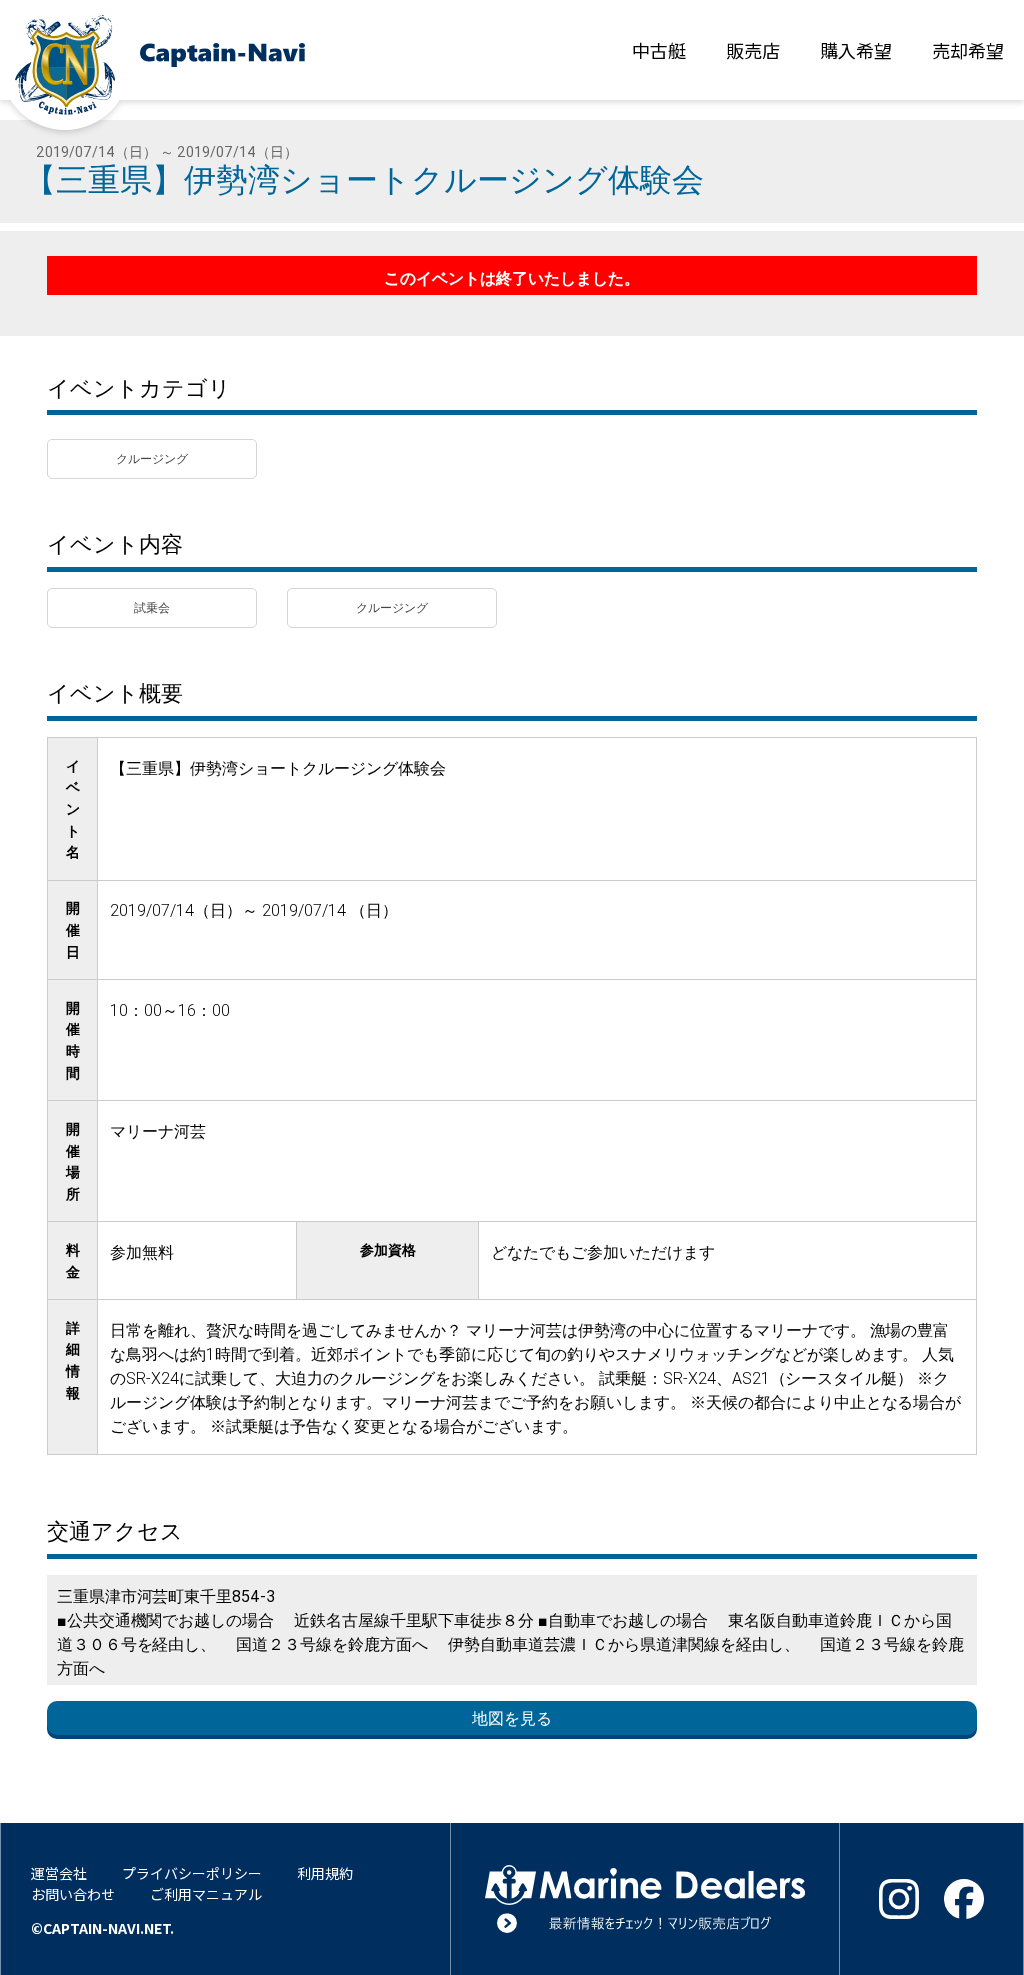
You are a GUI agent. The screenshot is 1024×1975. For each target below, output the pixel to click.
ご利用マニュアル (206, 1894)
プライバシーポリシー (192, 1873)
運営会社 (59, 1873)
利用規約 (325, 1873)
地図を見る (512, 1718)
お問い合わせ (73, 1894)
